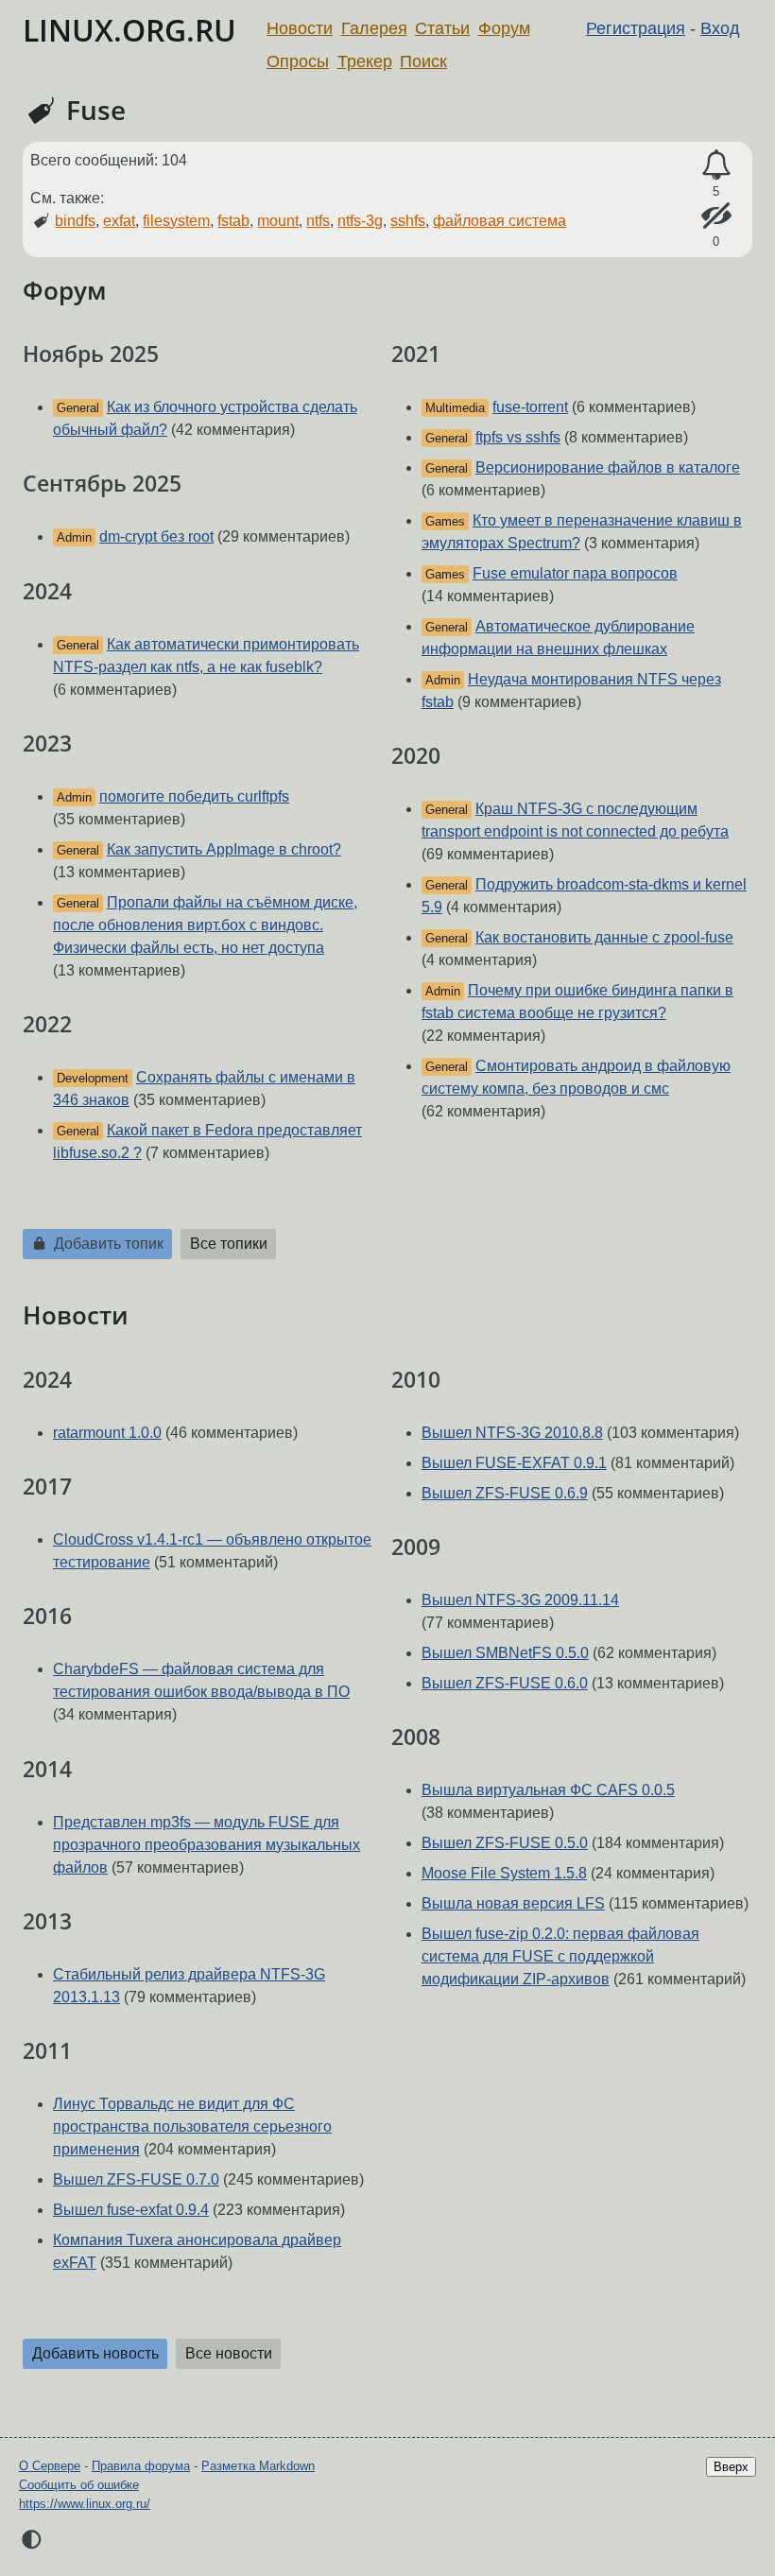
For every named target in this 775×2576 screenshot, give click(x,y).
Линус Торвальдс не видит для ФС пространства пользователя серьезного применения (192, 2126)
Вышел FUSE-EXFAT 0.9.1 (514, 1463)
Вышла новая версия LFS (513, 1903)
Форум (504, 28)
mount (278, 221)
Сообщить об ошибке (79, 2485)
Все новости (229, 2353)
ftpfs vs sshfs (518, 437)
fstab (233, 221)
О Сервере (50, 2466)
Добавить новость (95, 2353)
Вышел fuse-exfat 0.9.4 (131, 2210)
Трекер (365, 61)
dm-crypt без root (156, 536)
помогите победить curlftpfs (194, 796)
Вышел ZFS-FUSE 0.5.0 (505, 1843)
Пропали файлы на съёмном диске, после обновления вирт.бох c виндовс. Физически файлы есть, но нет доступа (205, 925)
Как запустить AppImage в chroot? (224, 849)
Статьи (442, 28)
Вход (720, 28)
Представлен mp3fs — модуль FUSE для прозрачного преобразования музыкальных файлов (207, 1845)
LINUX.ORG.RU (129, 30)
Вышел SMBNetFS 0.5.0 (505, 1653)
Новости (300, 28)
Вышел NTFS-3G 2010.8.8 (512, 1433)
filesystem (176, 221)
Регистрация (636, 28)
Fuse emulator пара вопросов (575, 573)
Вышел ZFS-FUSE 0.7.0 (136, 2179)
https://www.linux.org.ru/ (85, 2504)
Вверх (731, 2467)
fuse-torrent (530, 407)
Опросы (298, 61)
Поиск (423, 61)
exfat (119, 221)
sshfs (408, 221)
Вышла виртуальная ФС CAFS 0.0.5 (548, 1790)
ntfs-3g (360, 221)
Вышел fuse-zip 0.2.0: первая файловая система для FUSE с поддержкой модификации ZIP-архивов (560, 1956)
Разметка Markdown (258, 2466)
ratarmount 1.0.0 (107, 1433)
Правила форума (141, 2466)
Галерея (374, 28)
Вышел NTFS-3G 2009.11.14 (520, 1600)
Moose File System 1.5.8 (504, 1873)
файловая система (499, 221)
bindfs (75, 221)
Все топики (229, 1244)
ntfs (318, 221)
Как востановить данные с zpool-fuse (604, 937)
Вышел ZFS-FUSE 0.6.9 (505, 1493)
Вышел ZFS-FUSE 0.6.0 (505, 1683)
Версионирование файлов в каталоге (608, 467)
